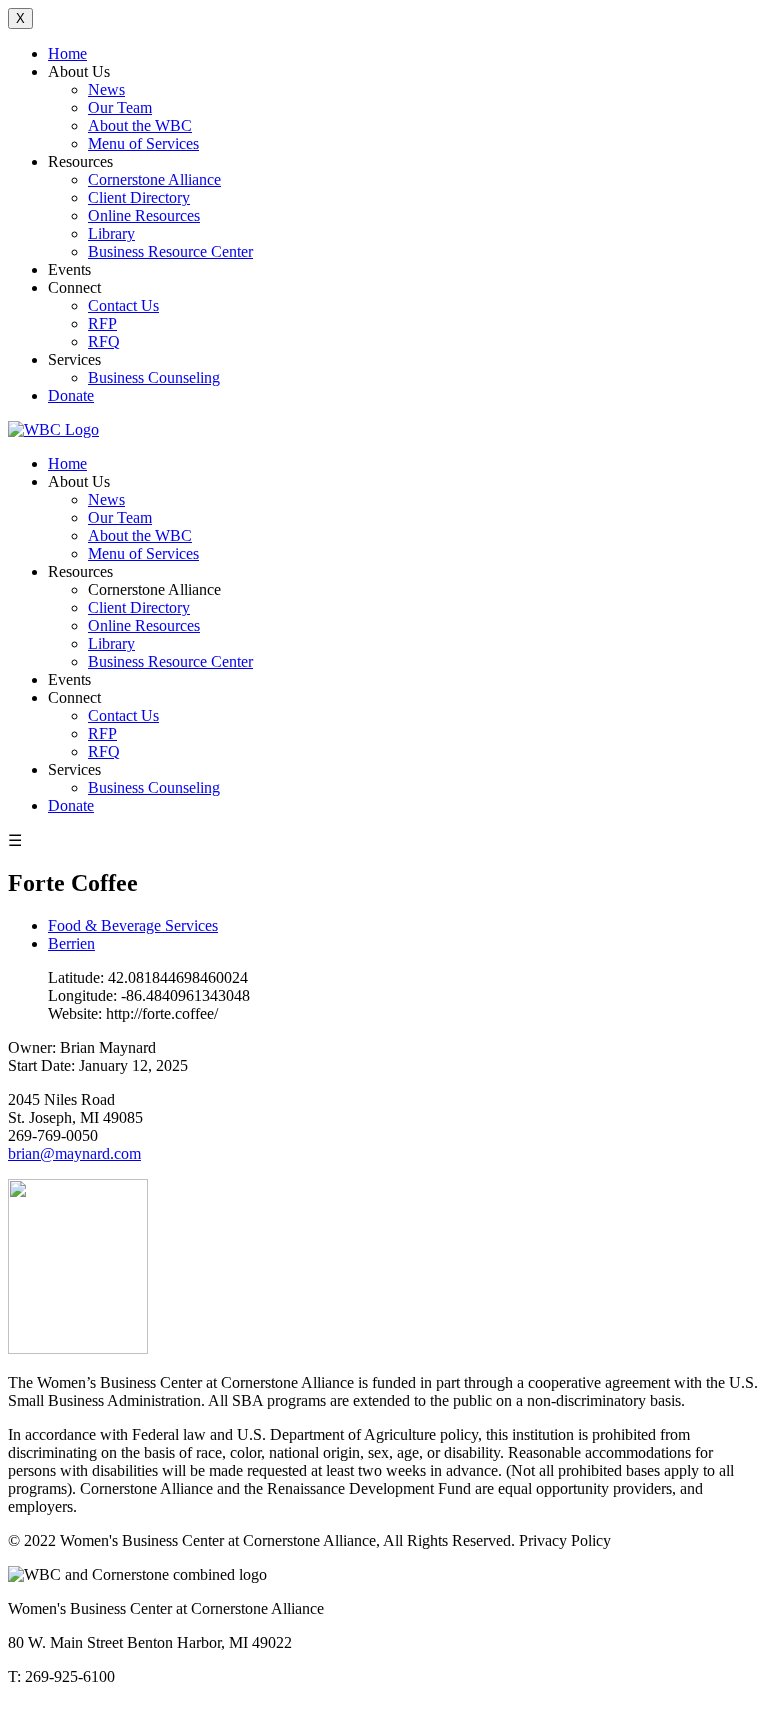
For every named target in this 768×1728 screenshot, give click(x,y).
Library (111, 233)
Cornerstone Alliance (154, 179)
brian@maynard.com (74, 1153)
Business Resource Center (170, 251)
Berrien (71, 943)
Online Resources (144, 215)
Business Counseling (154, 377)
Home (67, 53)
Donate (71, 395)
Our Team (120, 107)
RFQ (104, 341)
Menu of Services (143, 143)
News (106, 89)
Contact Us (123, 305)
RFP (102, 323)
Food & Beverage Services (133, 925)
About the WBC (140, 125)
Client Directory (139, 197)
